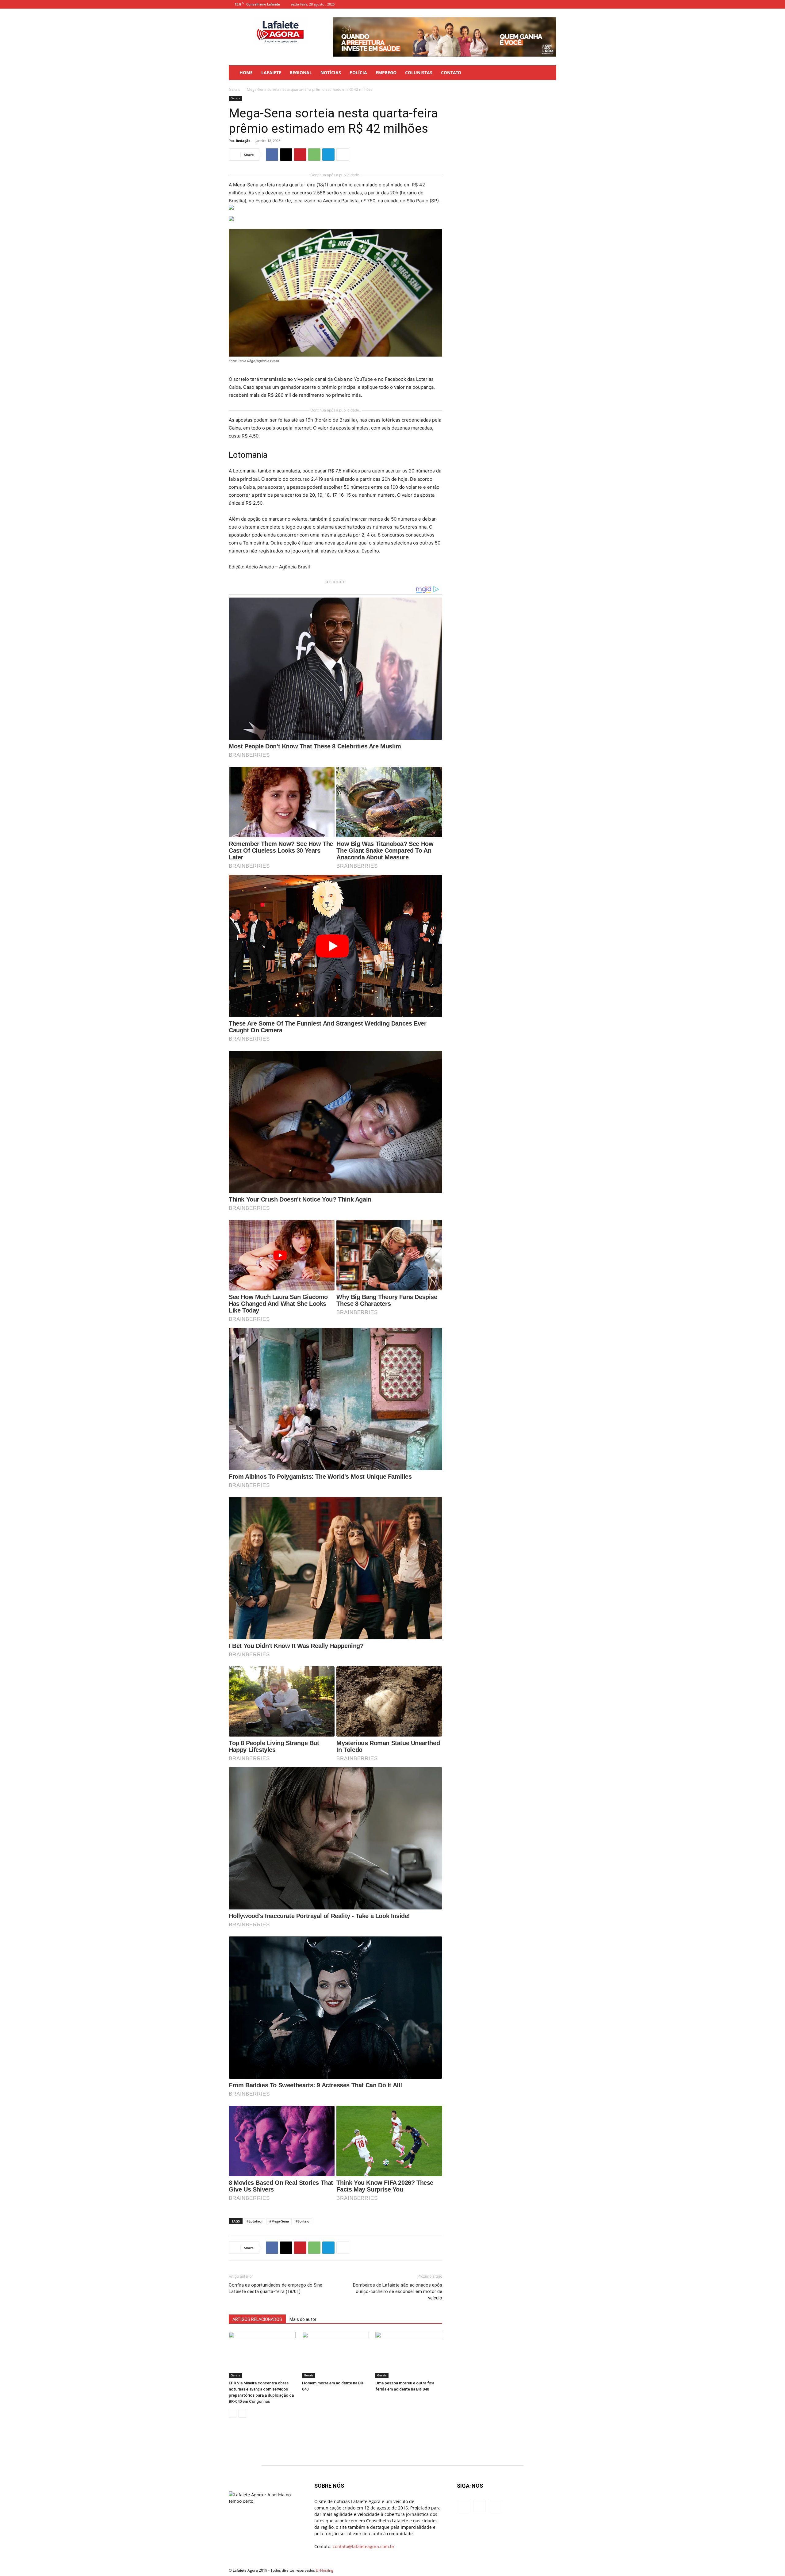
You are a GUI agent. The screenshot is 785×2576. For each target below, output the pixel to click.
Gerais (234, 89)
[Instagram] (542, 4)
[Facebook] (531, 4)
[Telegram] (328, 155)
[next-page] (242, 2414)
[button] (549, 73)
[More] (343, 155)
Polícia (358, 73)
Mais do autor (303, 2319)
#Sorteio (303, 2221)
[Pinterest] (300, 155)
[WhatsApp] (314, 155)
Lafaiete (271, 73)
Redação (243, 141)
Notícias (331, 73)
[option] (445, 37)
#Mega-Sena (279, 2221)
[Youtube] (552, 4)
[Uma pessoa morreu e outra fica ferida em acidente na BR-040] (409, 2355)
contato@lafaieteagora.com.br (364, 2546)
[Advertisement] (507, 134)
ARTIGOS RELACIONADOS (257, 2319)
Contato (451, 73)
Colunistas (419, 73)
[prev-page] (233, 2414)
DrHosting (325, 2570)
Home (246, 73)
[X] (286, 155)
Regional (301, 73)
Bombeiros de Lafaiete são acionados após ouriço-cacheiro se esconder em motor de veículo (398, 2291)
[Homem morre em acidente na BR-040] (335, 2355)
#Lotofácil (255, 2221)
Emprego (386, 73)
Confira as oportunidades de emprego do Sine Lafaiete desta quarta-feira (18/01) (276, 2288)
